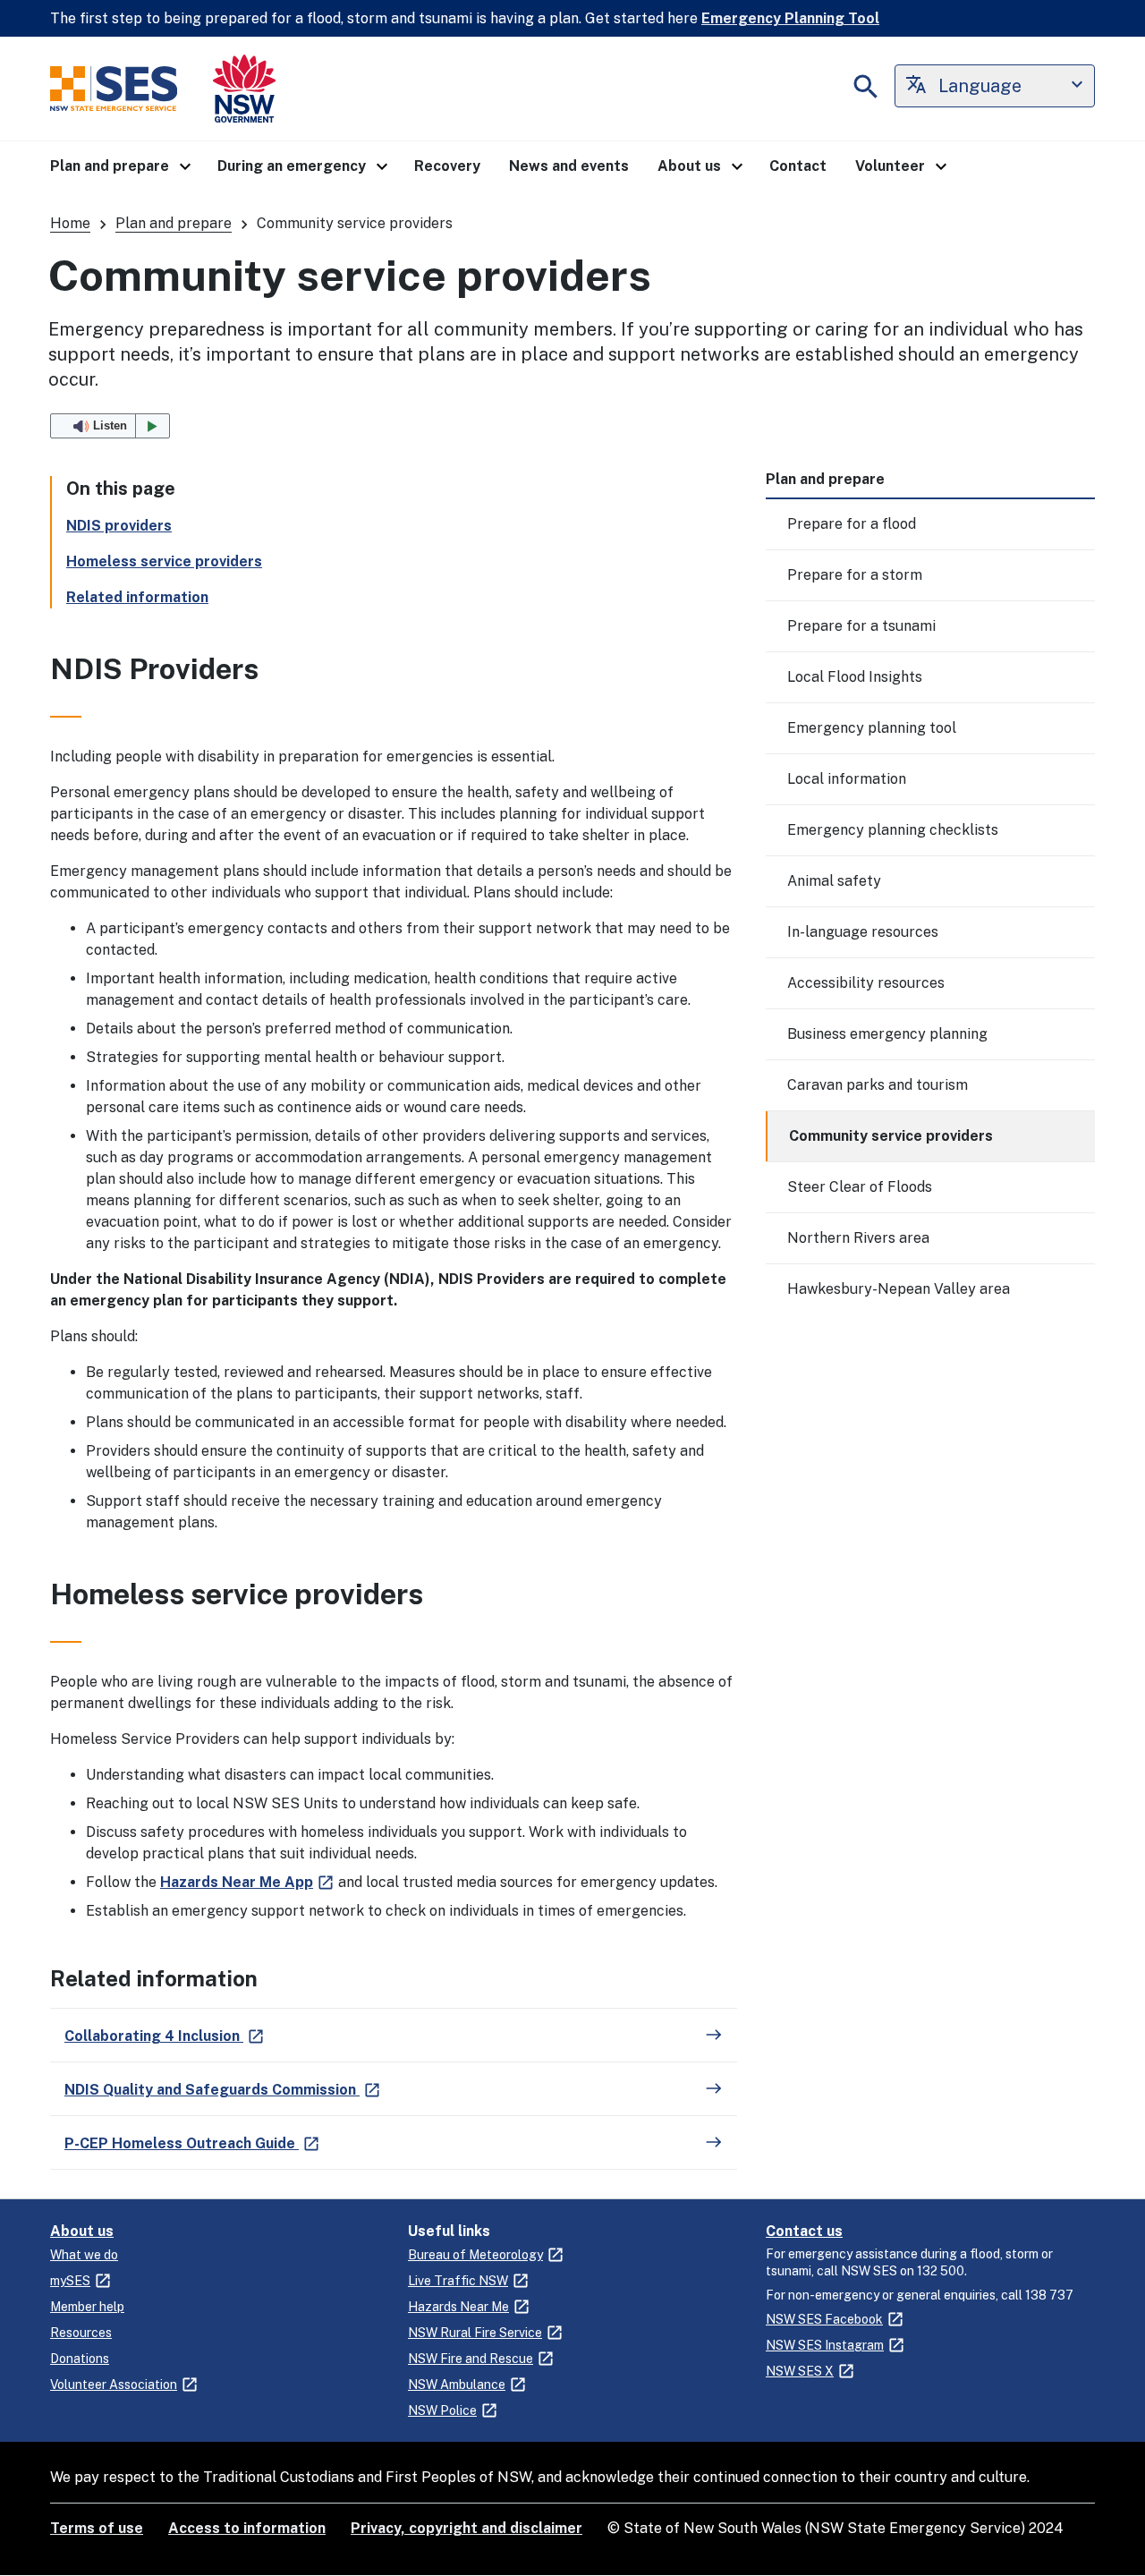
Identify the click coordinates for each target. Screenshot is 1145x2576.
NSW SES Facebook (824, 2319)
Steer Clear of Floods (860, 1187)
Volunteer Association (114, 2385)
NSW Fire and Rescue (471, 2359)
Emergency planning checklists (893, 830)
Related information (137, 597)
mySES (70, 2281)
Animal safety (834, 881)
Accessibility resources (866, 983)
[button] (119, 166)
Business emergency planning (887, 1034)
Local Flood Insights (855, 677)
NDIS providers (119, 526)
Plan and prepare (174, 223)
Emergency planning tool (872, 728)
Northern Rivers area (858, 1238)
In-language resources (863, 932)
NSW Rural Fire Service (475, 2333)
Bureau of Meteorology (475, 2255)
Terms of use (97, 2528)
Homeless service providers (164, 561)
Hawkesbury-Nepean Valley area (899, 1289)
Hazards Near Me (458, 2307)
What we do (84, 2255)
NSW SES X (800, 2371)
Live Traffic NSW (458, 2281)
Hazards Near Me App (237, 1882)
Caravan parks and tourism (878, 1085)
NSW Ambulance (457, 2385)
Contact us (804, 2231)
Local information (847, 779)
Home (70, 223)
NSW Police (442, 2410)
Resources (81, 2333)
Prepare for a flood (852, 524)
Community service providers (891, 1136)
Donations (80, 2359)
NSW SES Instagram (825, 2345)
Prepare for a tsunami (861, 626)
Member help (87, 2307)
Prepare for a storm (855, 575)
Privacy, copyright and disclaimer (466, 2528)
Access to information (247, 2528)
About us (82, 2231)
